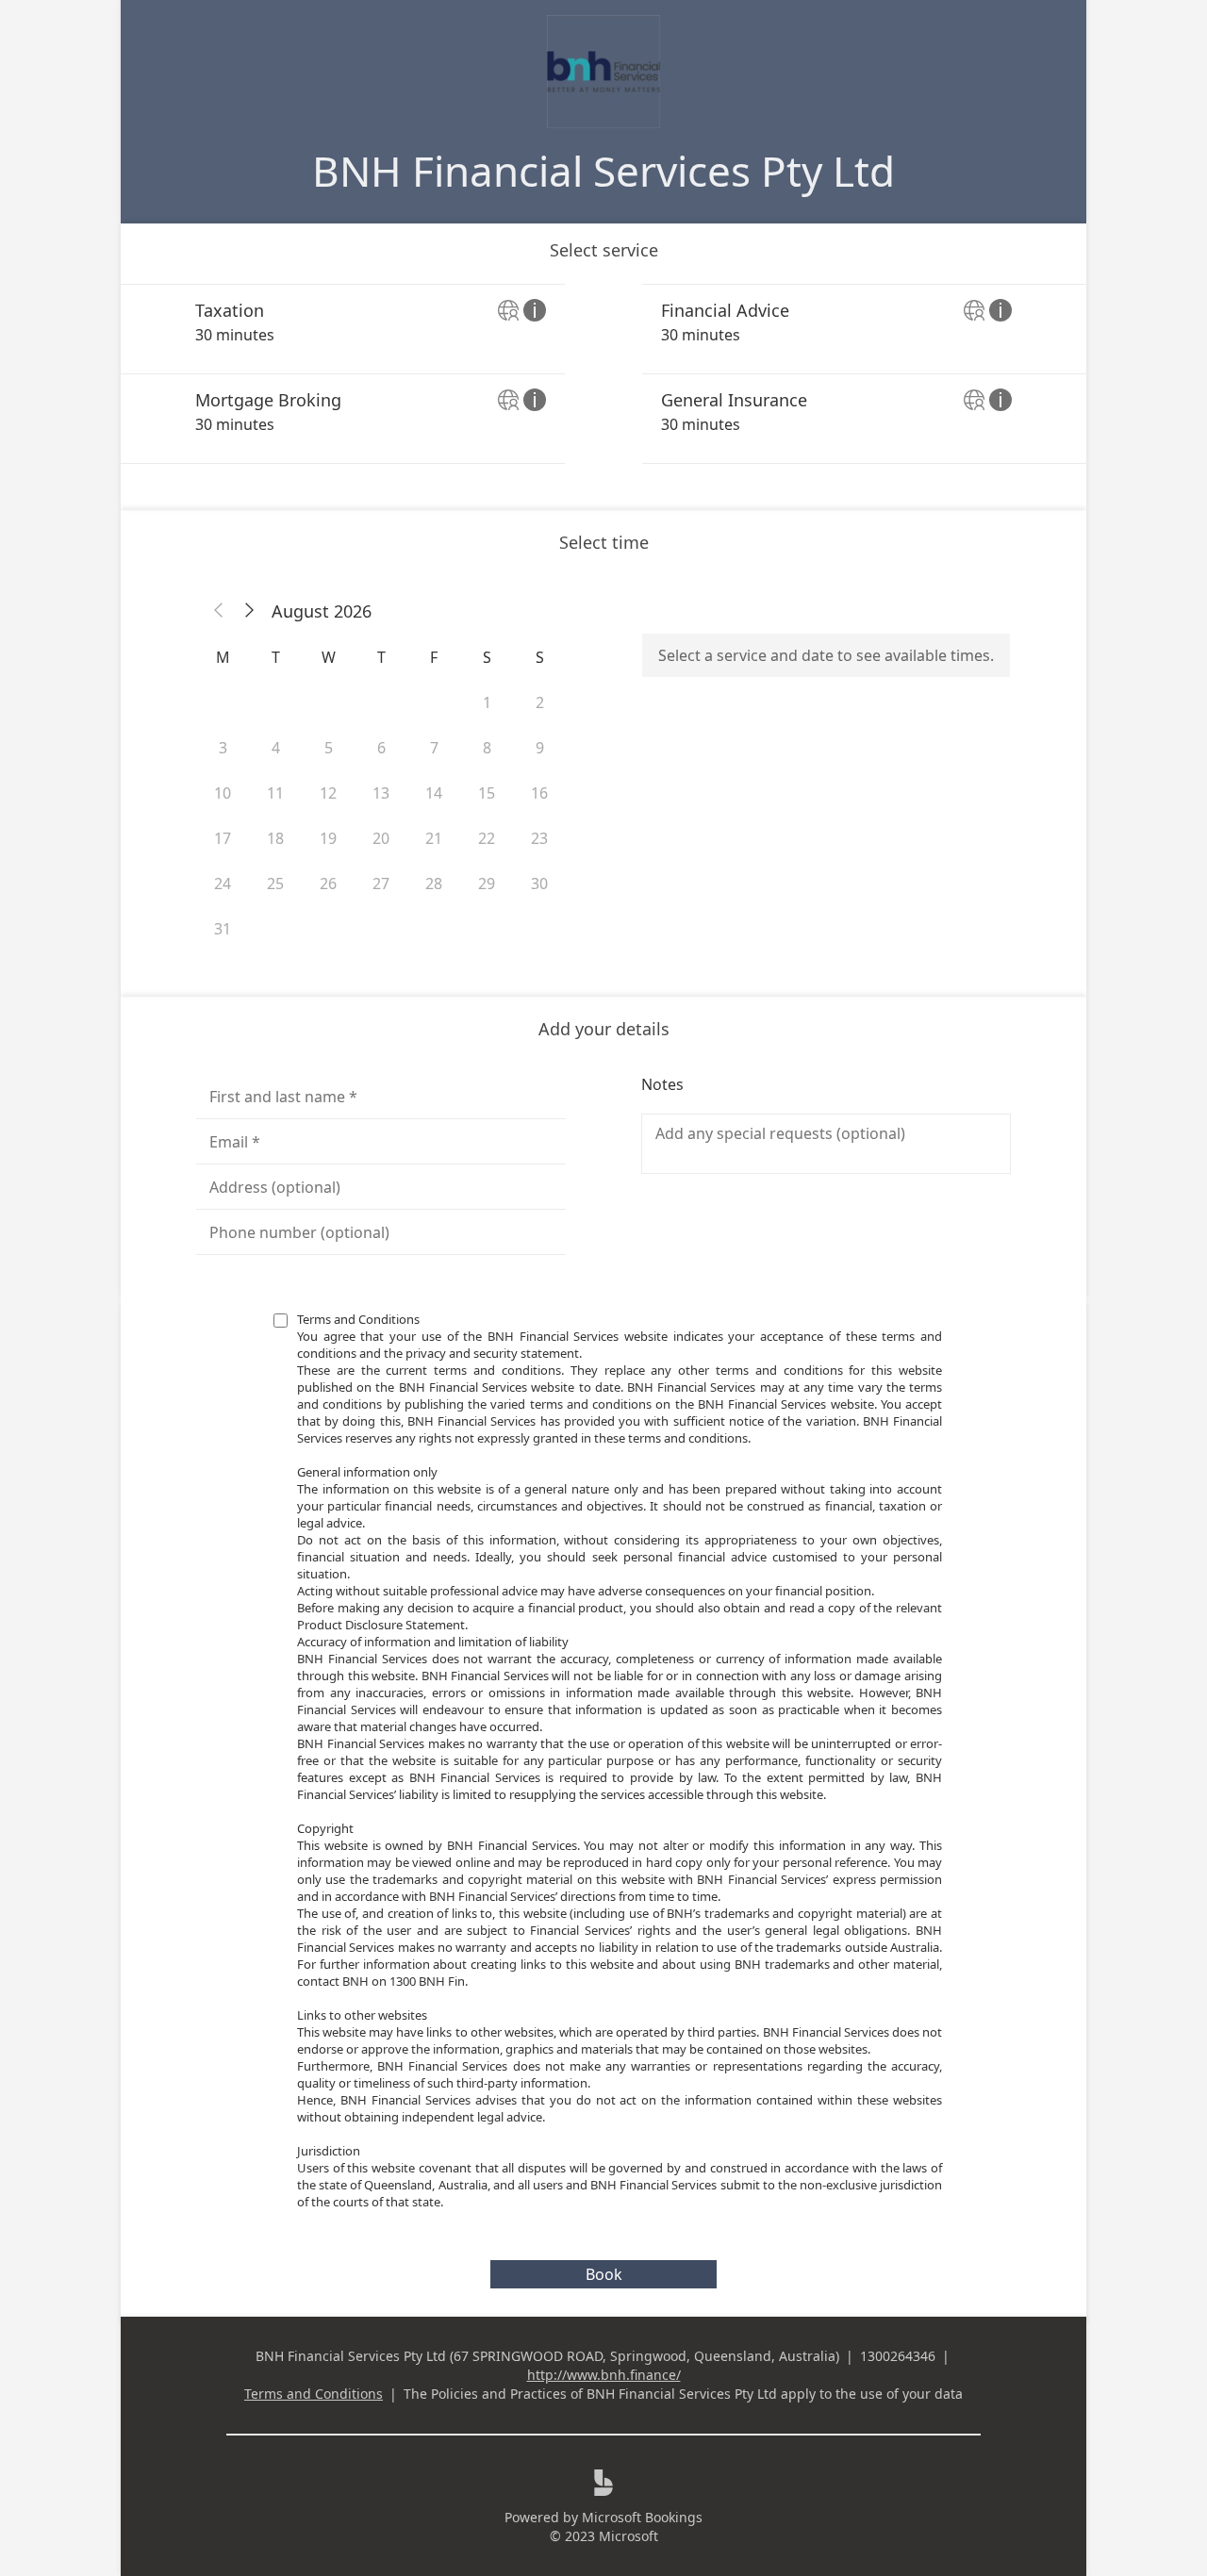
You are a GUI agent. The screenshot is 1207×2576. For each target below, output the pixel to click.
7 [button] (434, 748)
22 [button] (487, 838)
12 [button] (328, 793)
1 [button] (487, 702)
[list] (603, 374)
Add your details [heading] (604, 1029)
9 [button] (540, 748)
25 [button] (275, 883)
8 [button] (487, 748)
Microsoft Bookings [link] (642, 2517)
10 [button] (223, 793)
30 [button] (539, 883)
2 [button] (540, 702)
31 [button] (223, 929)
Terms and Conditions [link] (314, 2394)
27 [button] (381, 883)
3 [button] (223, 748)
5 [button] (329, 748)
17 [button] (223, 838)
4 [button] (276, 748)
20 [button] (381, 838)
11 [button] (275, 793)
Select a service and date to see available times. (826, 655)
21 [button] (434, 838)
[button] (219, 611)
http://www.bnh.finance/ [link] (604, 2375)
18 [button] (275, 838)
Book (604, 2274)
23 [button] (539, 838)
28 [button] (434, 883)
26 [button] (328, 883)
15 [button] (487, 793)
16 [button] (539, 793)
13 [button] (381, 793)
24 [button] (223, 883)
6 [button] (381, 748)
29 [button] (487, 883)
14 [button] (434, 793)
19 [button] (328, 838)
